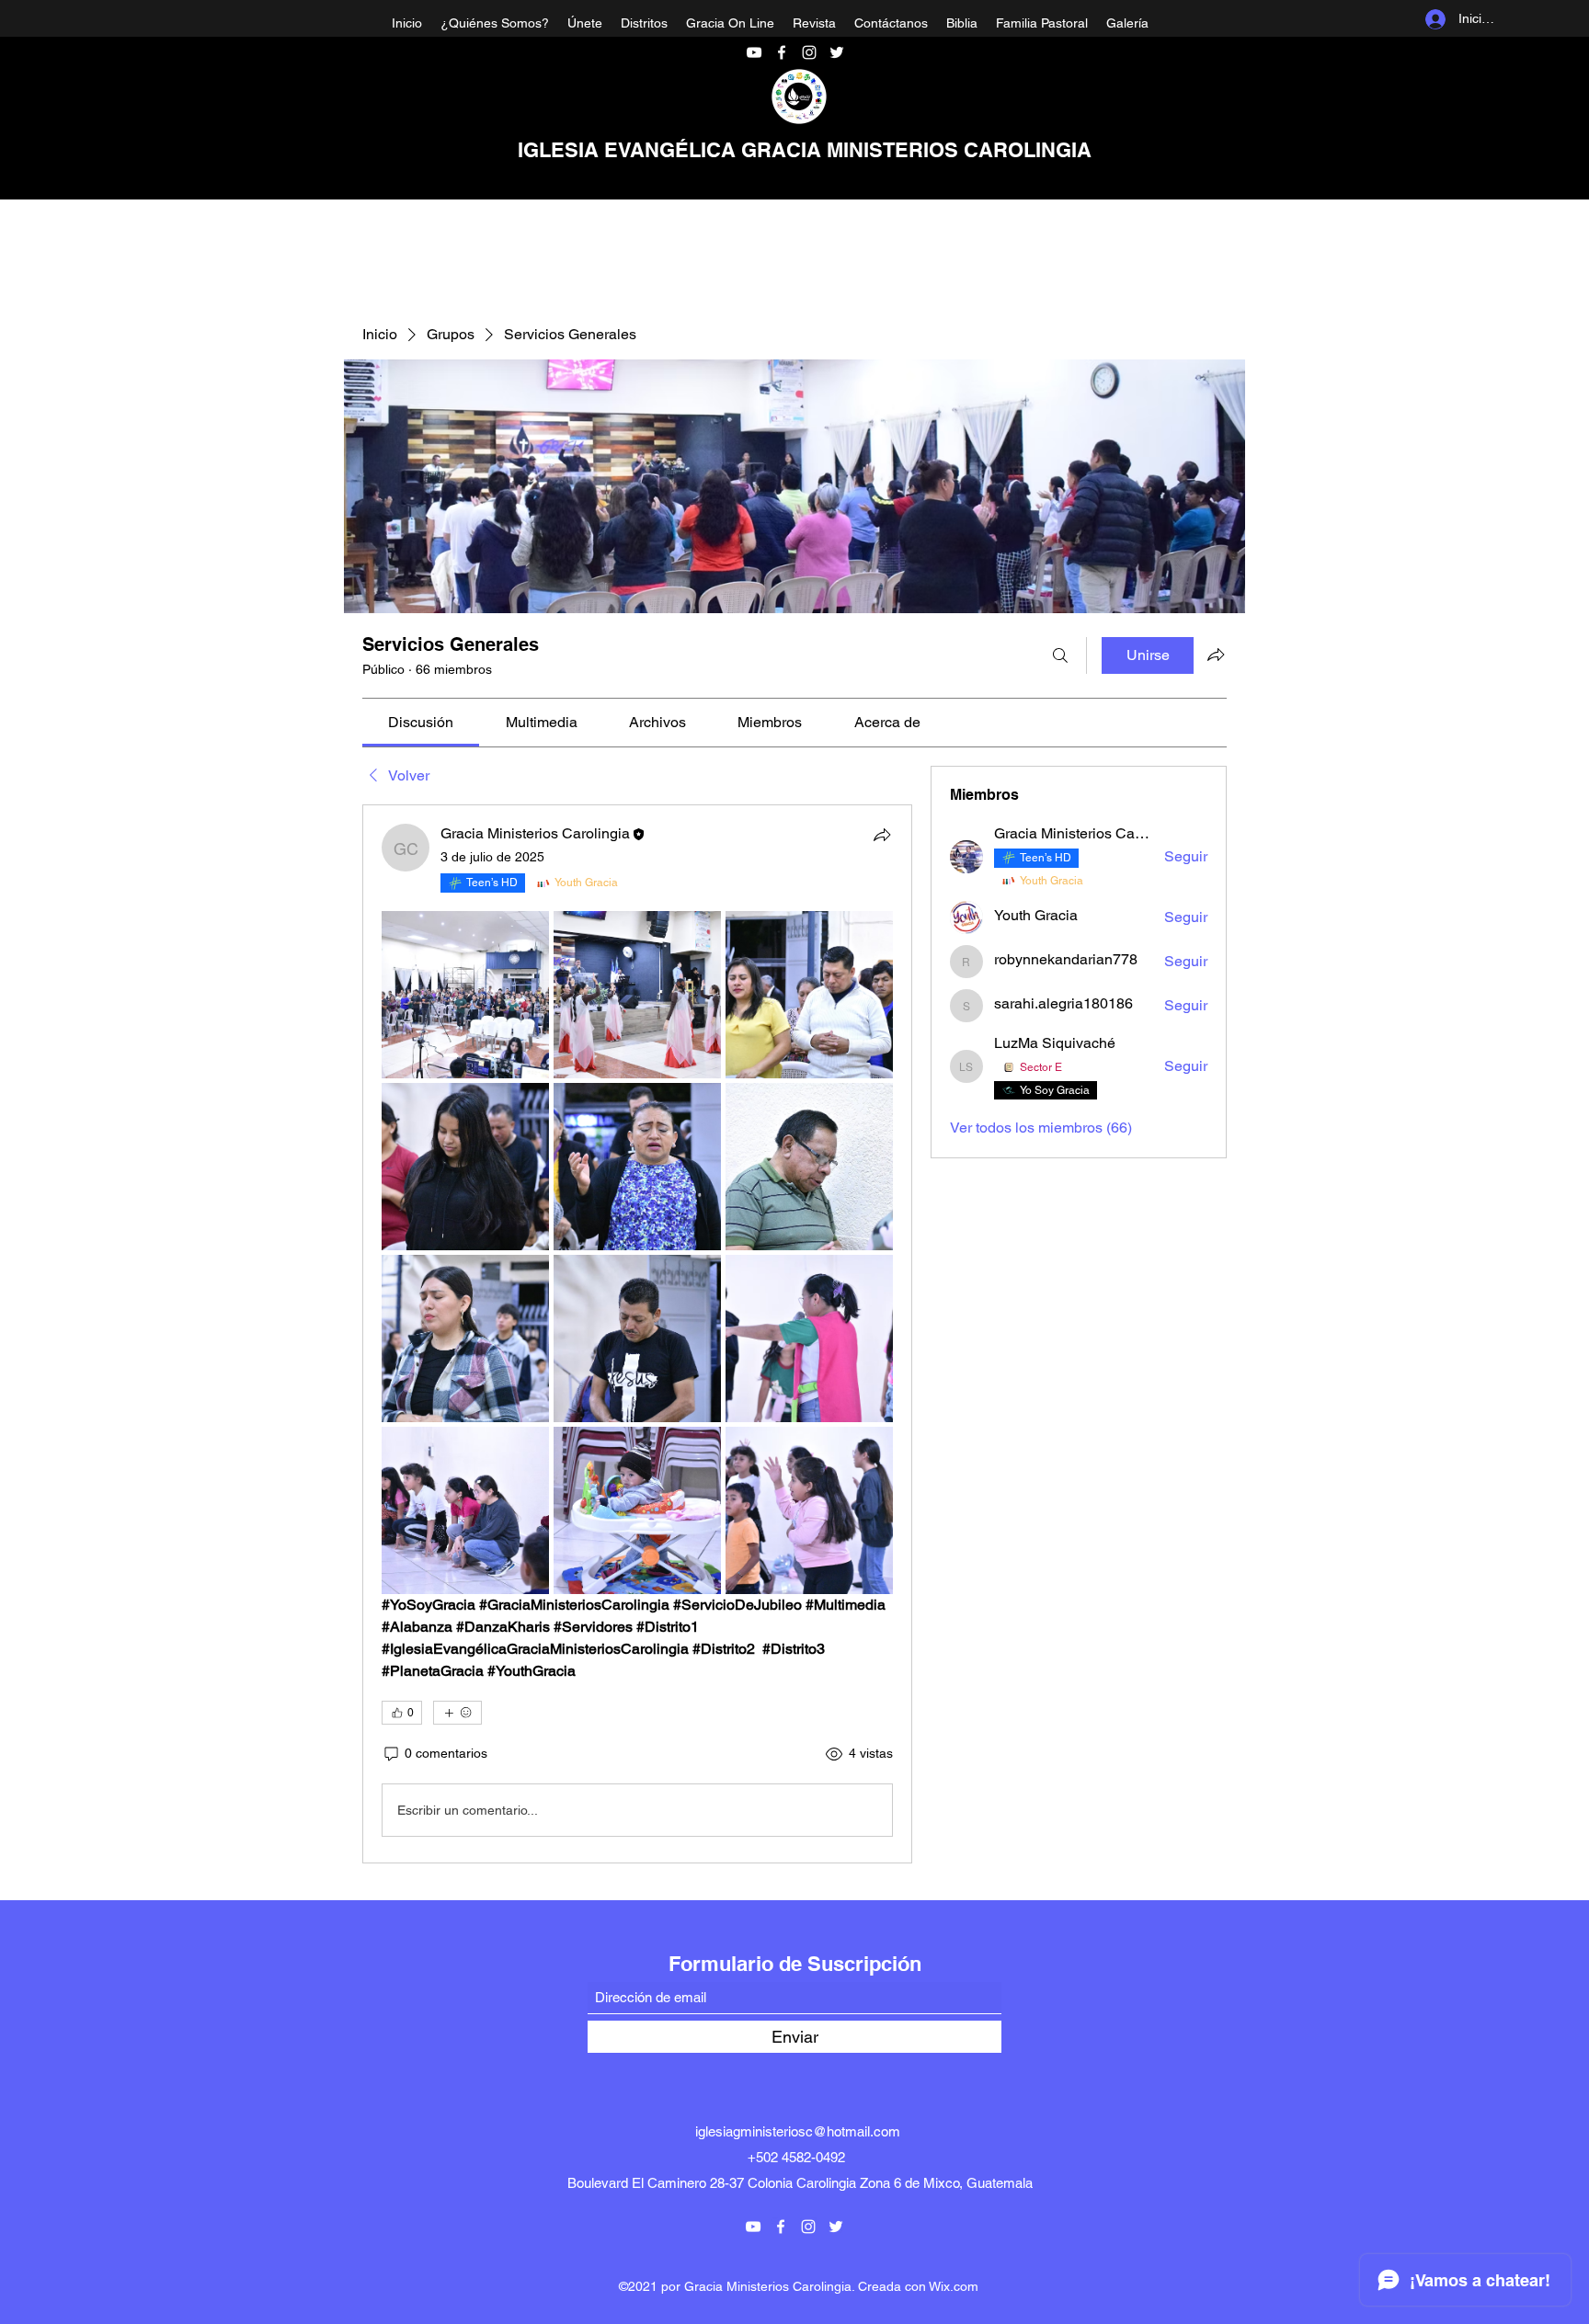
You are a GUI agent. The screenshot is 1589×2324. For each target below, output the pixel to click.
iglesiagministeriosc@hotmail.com (798, 2131)
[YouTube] (754, 52)
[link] (421, 722)
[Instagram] (809, 52)
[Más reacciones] (457, 1713)
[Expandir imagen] (465, 995)
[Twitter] (837, 52)
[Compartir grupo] (1216, 655)
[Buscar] (1060, 655)
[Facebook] (782, 52)
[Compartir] (882, 835)
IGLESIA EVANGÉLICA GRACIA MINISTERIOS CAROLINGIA (805, 150)
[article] (637, 1334)
